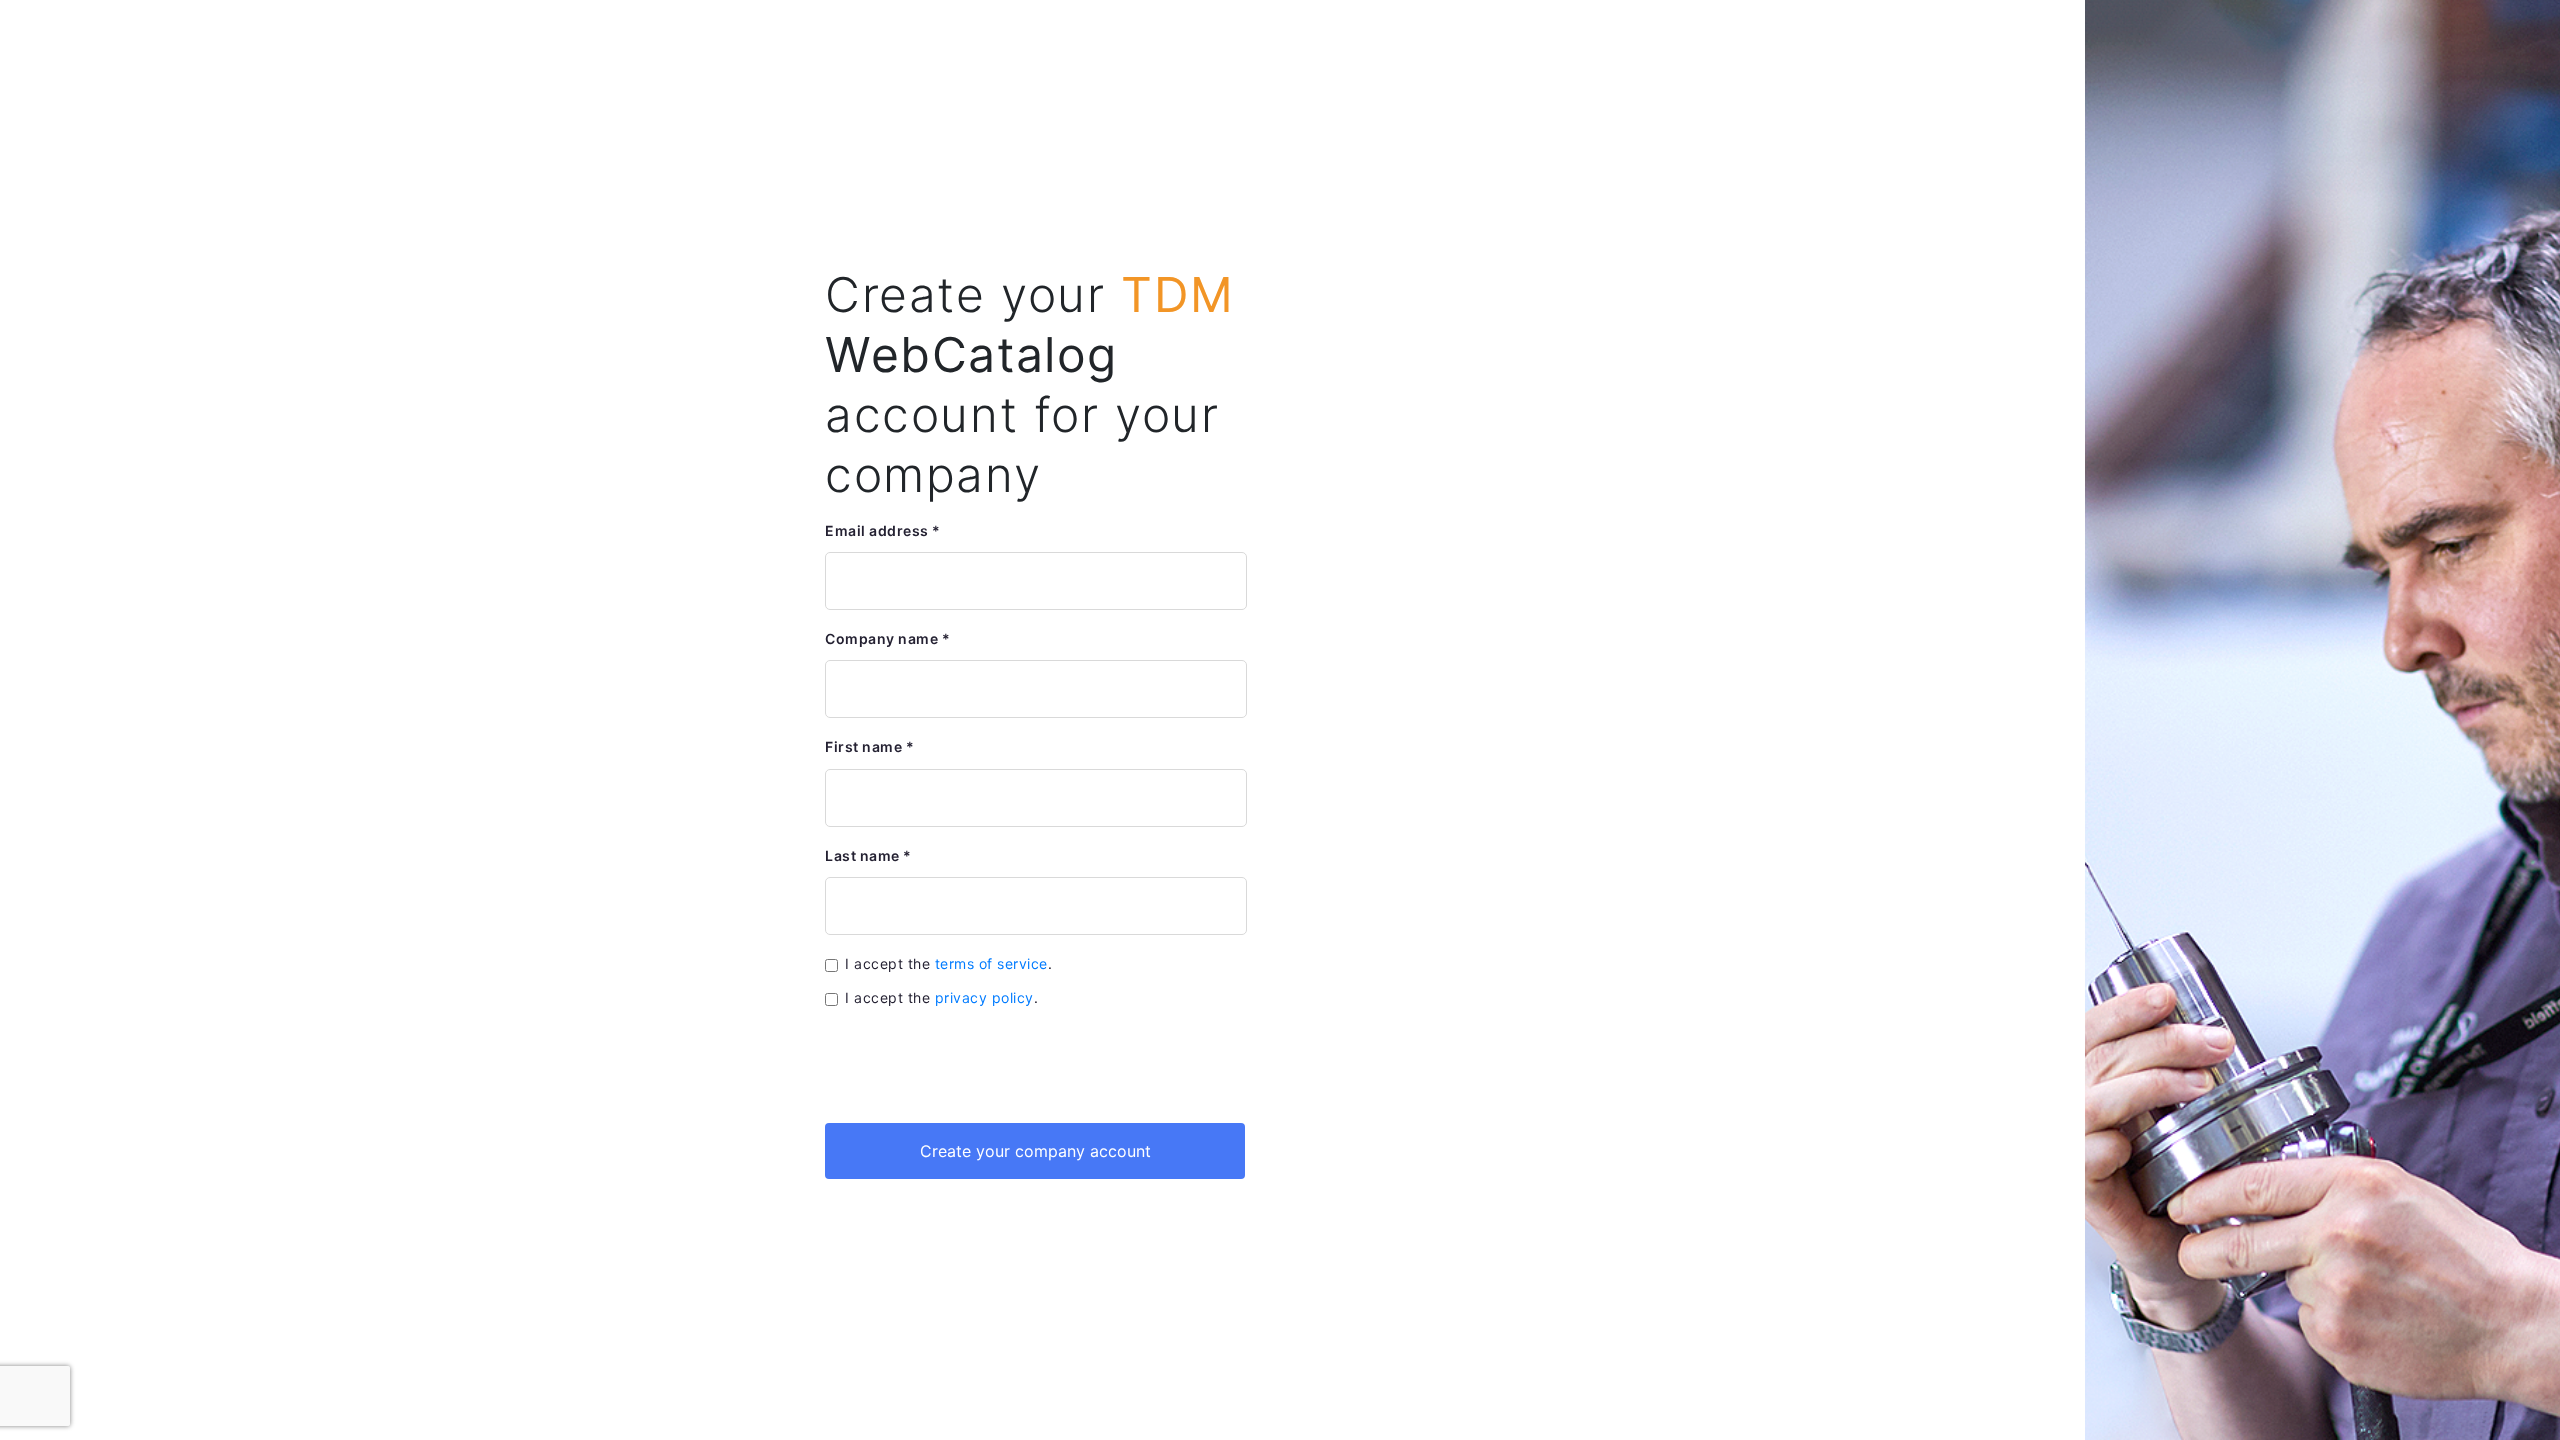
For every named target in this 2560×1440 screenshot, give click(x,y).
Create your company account (1035, 1151)
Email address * (883, 530)
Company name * (887, 638)
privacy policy (984, 997)
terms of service (991, 963)
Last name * (868, 855)
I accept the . (948, 963)
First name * (869, 746)
